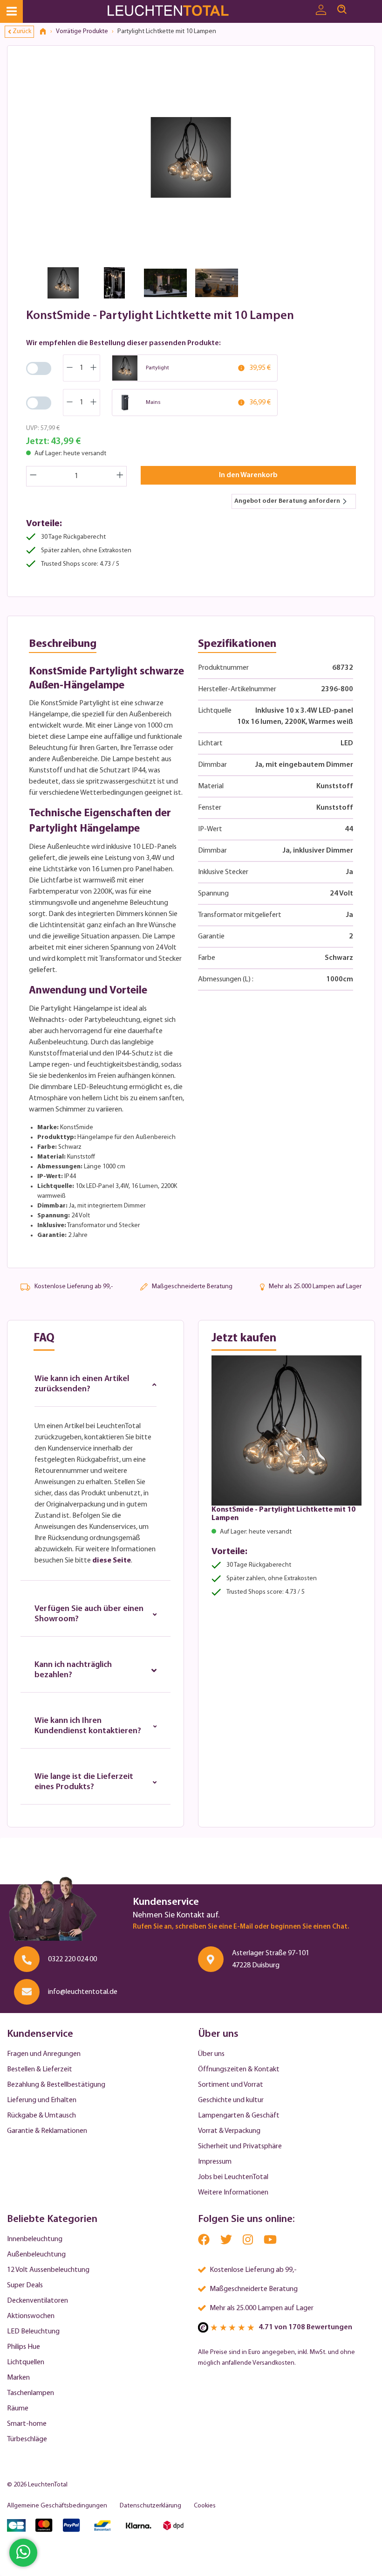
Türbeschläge (27, 2439)
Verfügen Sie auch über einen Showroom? (89, 1614)
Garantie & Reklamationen (47, 2131)
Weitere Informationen (233, 2193)
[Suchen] (342, 10)
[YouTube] (270, 2242)
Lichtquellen (26, 2362)
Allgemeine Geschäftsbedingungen (57, 2506)
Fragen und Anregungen (44, 2054)
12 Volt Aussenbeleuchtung (48, 2270)
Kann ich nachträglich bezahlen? (73, 1670)
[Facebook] (205, 2242)
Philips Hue (24, 2347)
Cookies (205, 2506)
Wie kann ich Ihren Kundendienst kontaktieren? (88, 1726)
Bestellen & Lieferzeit (40, 2069)
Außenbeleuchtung (36, 2255)
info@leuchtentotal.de (83, 1992)
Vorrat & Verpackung (229, 2131)
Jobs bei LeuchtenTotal (233, 2177)
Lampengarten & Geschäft (239, 2116)
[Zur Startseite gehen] (176, 11)
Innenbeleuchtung (35, 2239)
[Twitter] (227, 2242)
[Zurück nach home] (46, 32)
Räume (18, 2409)
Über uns (211, 2054)
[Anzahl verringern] (33, 476)
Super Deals (25, 2285)
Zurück (22, 31)
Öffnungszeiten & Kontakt (239, 2069)
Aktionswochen (31, 2316)
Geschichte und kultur (231, 2100)
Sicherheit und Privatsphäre (240, 2146)
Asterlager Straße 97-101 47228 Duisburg (271, 1959)
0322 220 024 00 (72, 1959)
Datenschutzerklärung (150, 2506)
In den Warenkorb (248, 475)
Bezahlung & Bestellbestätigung (56, 2085)
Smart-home (27, 2424)
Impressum (215, 2162)
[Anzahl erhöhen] (120, 476)
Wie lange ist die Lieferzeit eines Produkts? (84, 1782)
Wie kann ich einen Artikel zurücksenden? (82, 1384)
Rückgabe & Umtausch (41, 2116)
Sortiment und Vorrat (231, 2085)
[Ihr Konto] (321, 10)
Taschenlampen (31, 2393)
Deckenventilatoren (38, 2301)
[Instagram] (249, 2242)
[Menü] (11, 11)
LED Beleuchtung (33, 2332)
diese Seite (112, 1561)
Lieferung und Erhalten (42, 2100)
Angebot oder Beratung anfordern (287, 501)
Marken (18, 2378)
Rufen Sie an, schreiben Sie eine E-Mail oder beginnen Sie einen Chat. (241, 1927)
